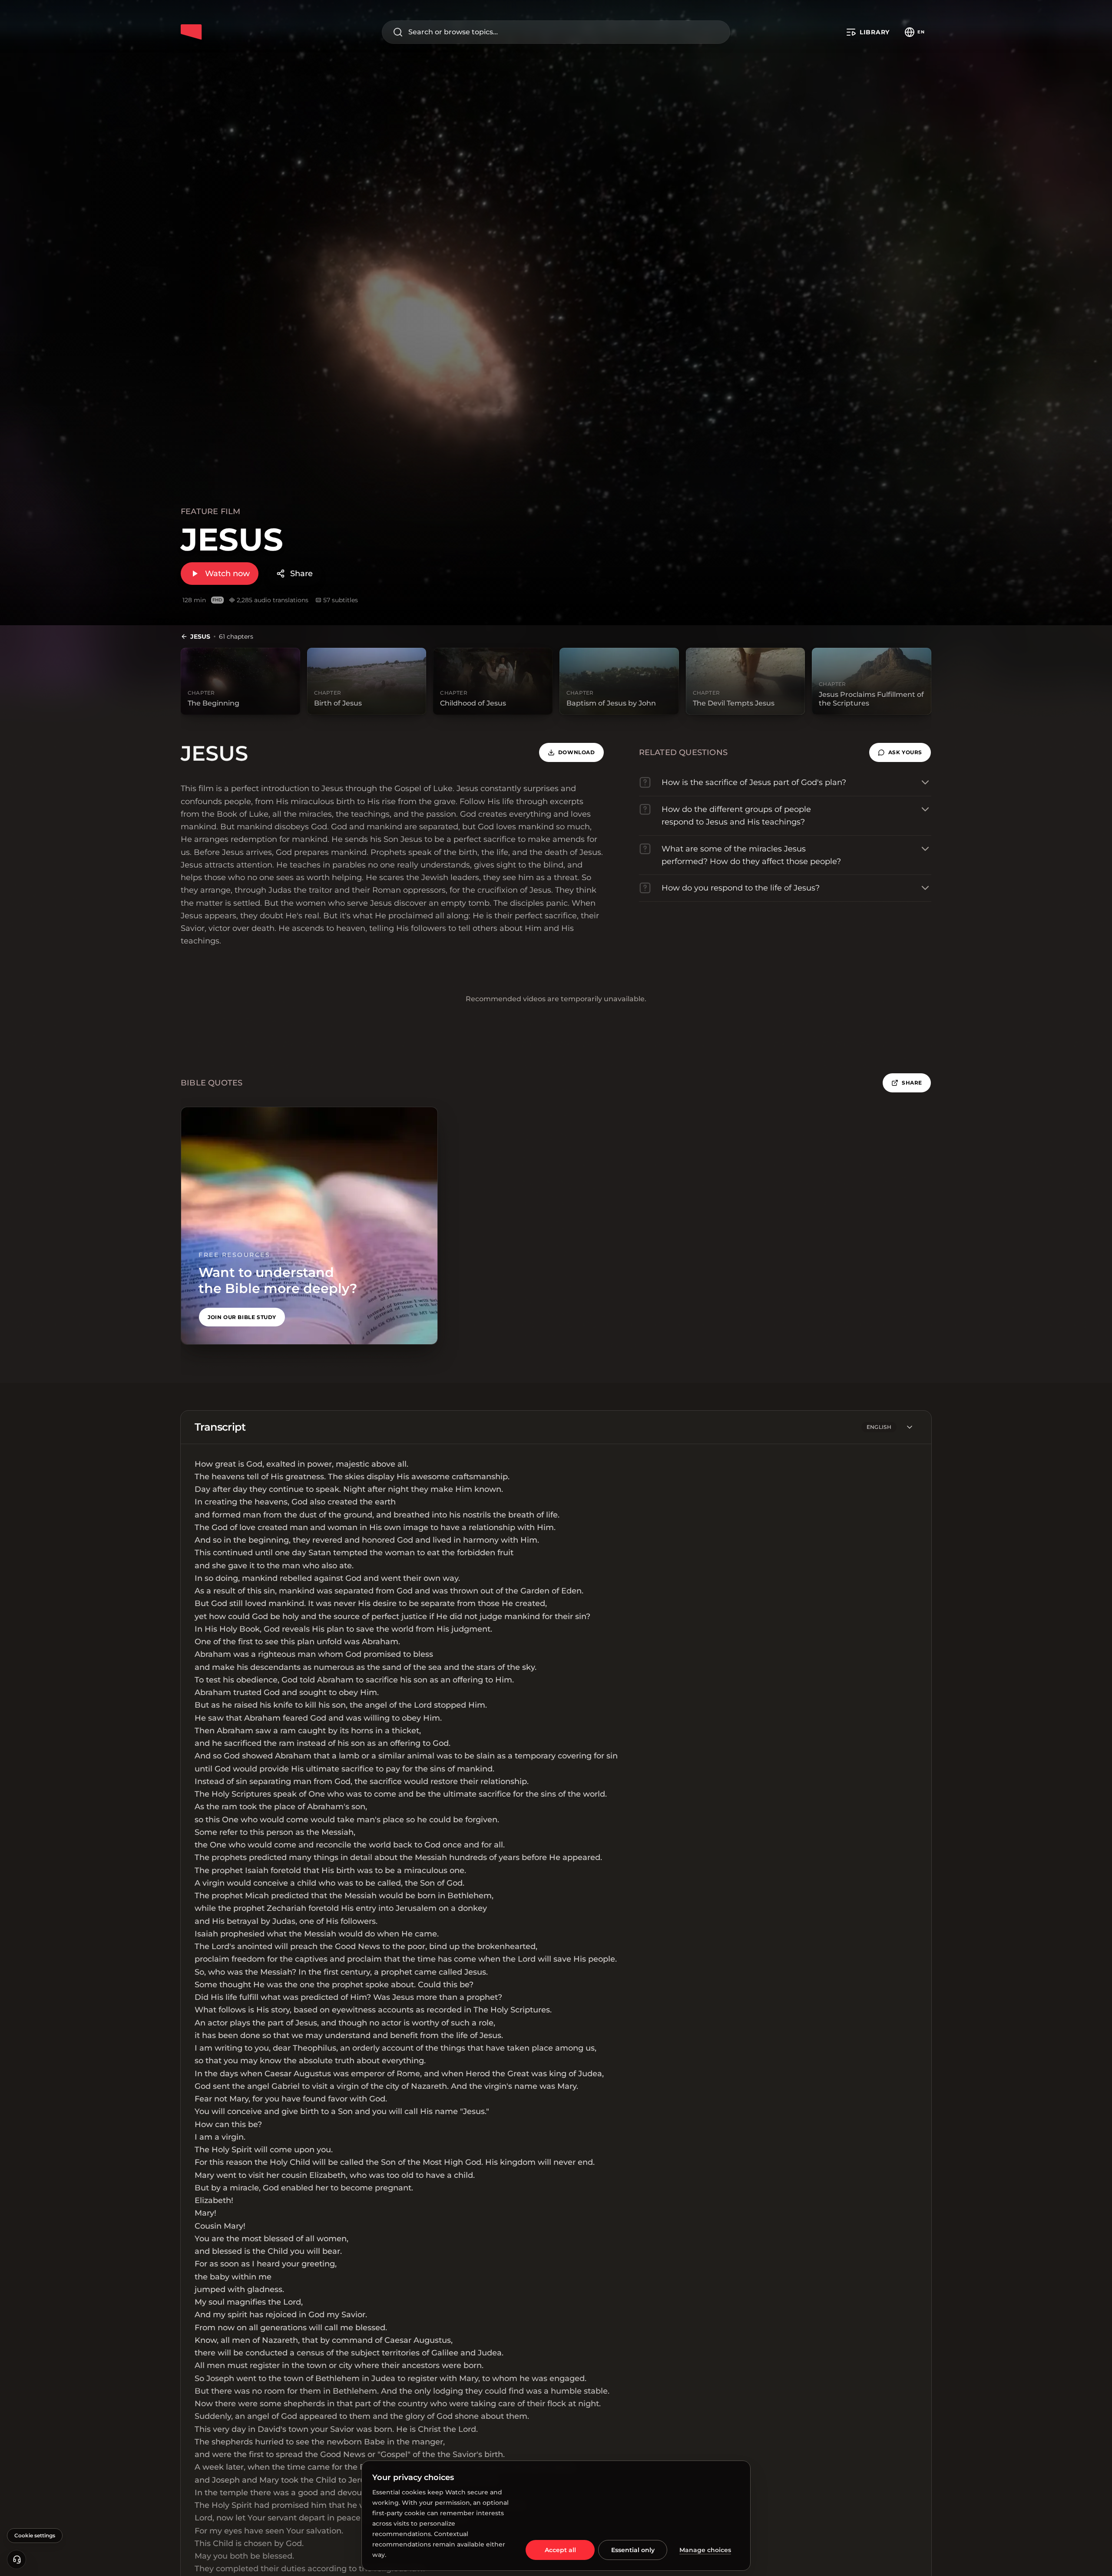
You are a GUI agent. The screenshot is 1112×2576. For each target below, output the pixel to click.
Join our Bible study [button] (242, 1317)
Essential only (633, 2550)
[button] (900, 752)
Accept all (560, 2550)
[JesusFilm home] (191, 32)
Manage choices (705, 2550)
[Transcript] (910, 1427)
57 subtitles (341, 600)
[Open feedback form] (17, 2560)
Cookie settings (35, 2535)
